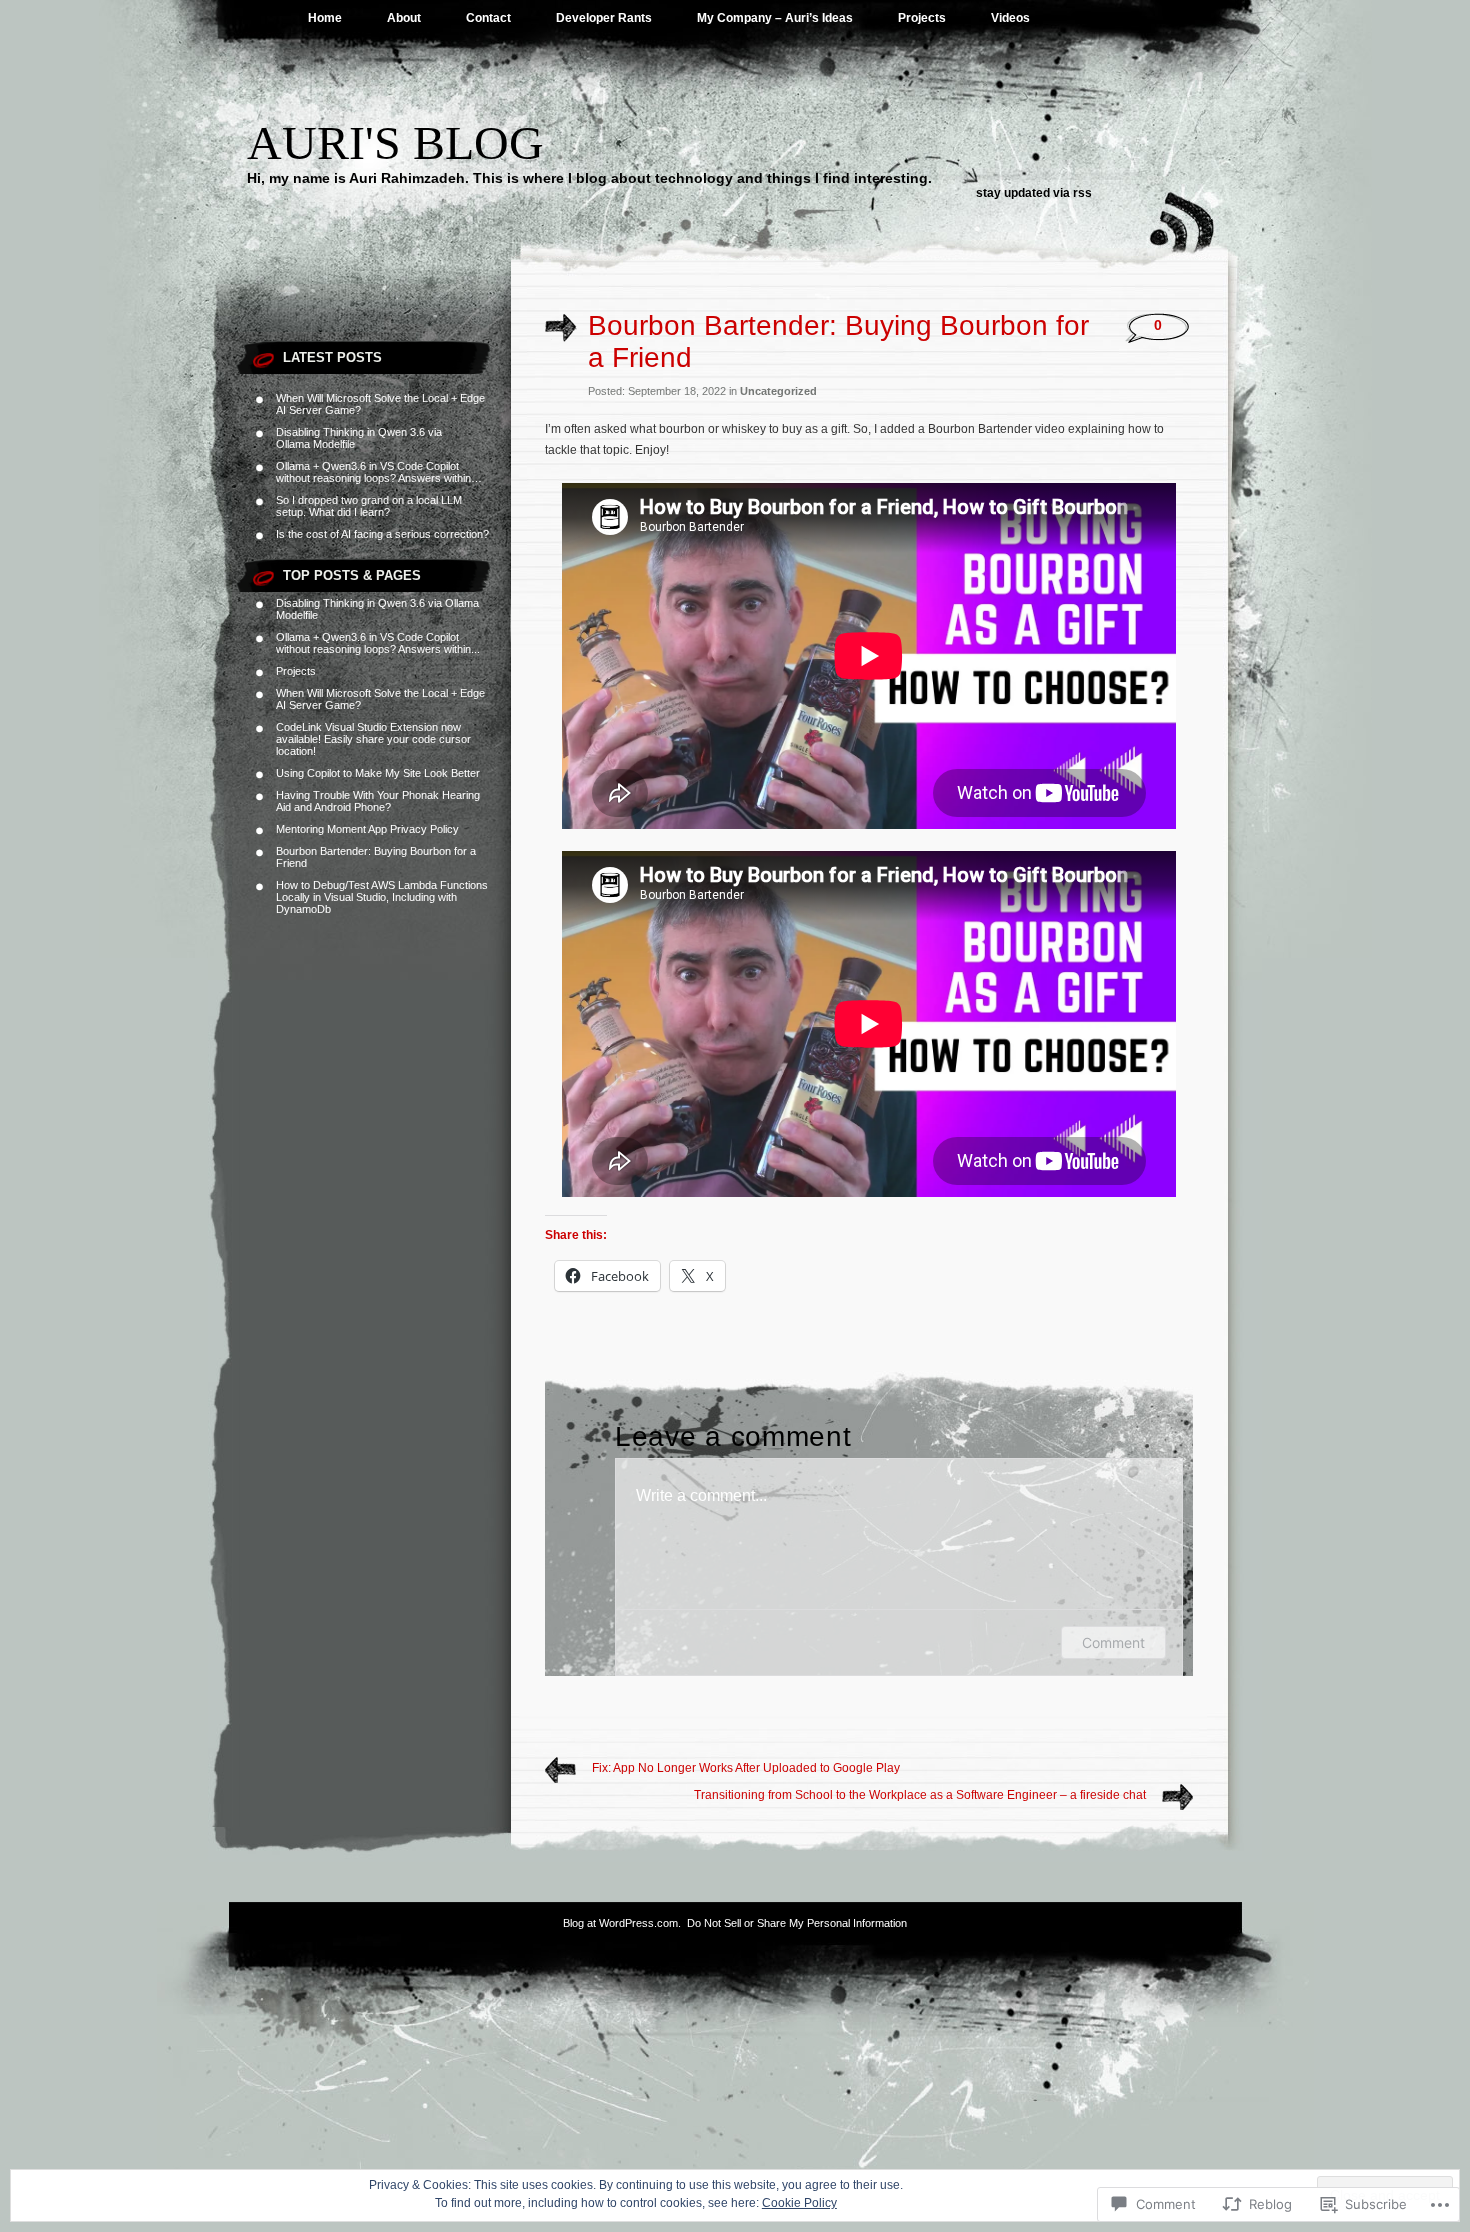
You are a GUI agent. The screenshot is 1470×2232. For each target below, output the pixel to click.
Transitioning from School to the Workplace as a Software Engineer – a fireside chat (920, 1795)
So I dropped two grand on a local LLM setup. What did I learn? (369, 506)
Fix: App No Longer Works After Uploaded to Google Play (746, 1768)
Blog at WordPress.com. (622, 1923)
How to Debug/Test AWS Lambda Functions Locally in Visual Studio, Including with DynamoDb (382, 897)
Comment (1113, 1642)
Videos (1010, 18)
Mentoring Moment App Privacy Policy (367, 829)
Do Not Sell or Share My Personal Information (797, 1923)
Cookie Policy (799, 2203)
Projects (922, 18)
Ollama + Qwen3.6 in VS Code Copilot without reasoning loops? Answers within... (378, 643)
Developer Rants (604, 18)
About (404, 18)
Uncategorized (778, 391)
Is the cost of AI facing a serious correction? (382, 534)
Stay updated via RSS (1034, 193)
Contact (488, 18)
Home (325, 18)
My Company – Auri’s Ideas (775, 18)
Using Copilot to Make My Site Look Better (378, 773)
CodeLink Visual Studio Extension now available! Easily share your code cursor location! (373, 739)
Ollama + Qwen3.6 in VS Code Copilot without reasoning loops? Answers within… (379, 472)
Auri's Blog (395, 142)
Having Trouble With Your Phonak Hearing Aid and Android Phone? (378, 801)
